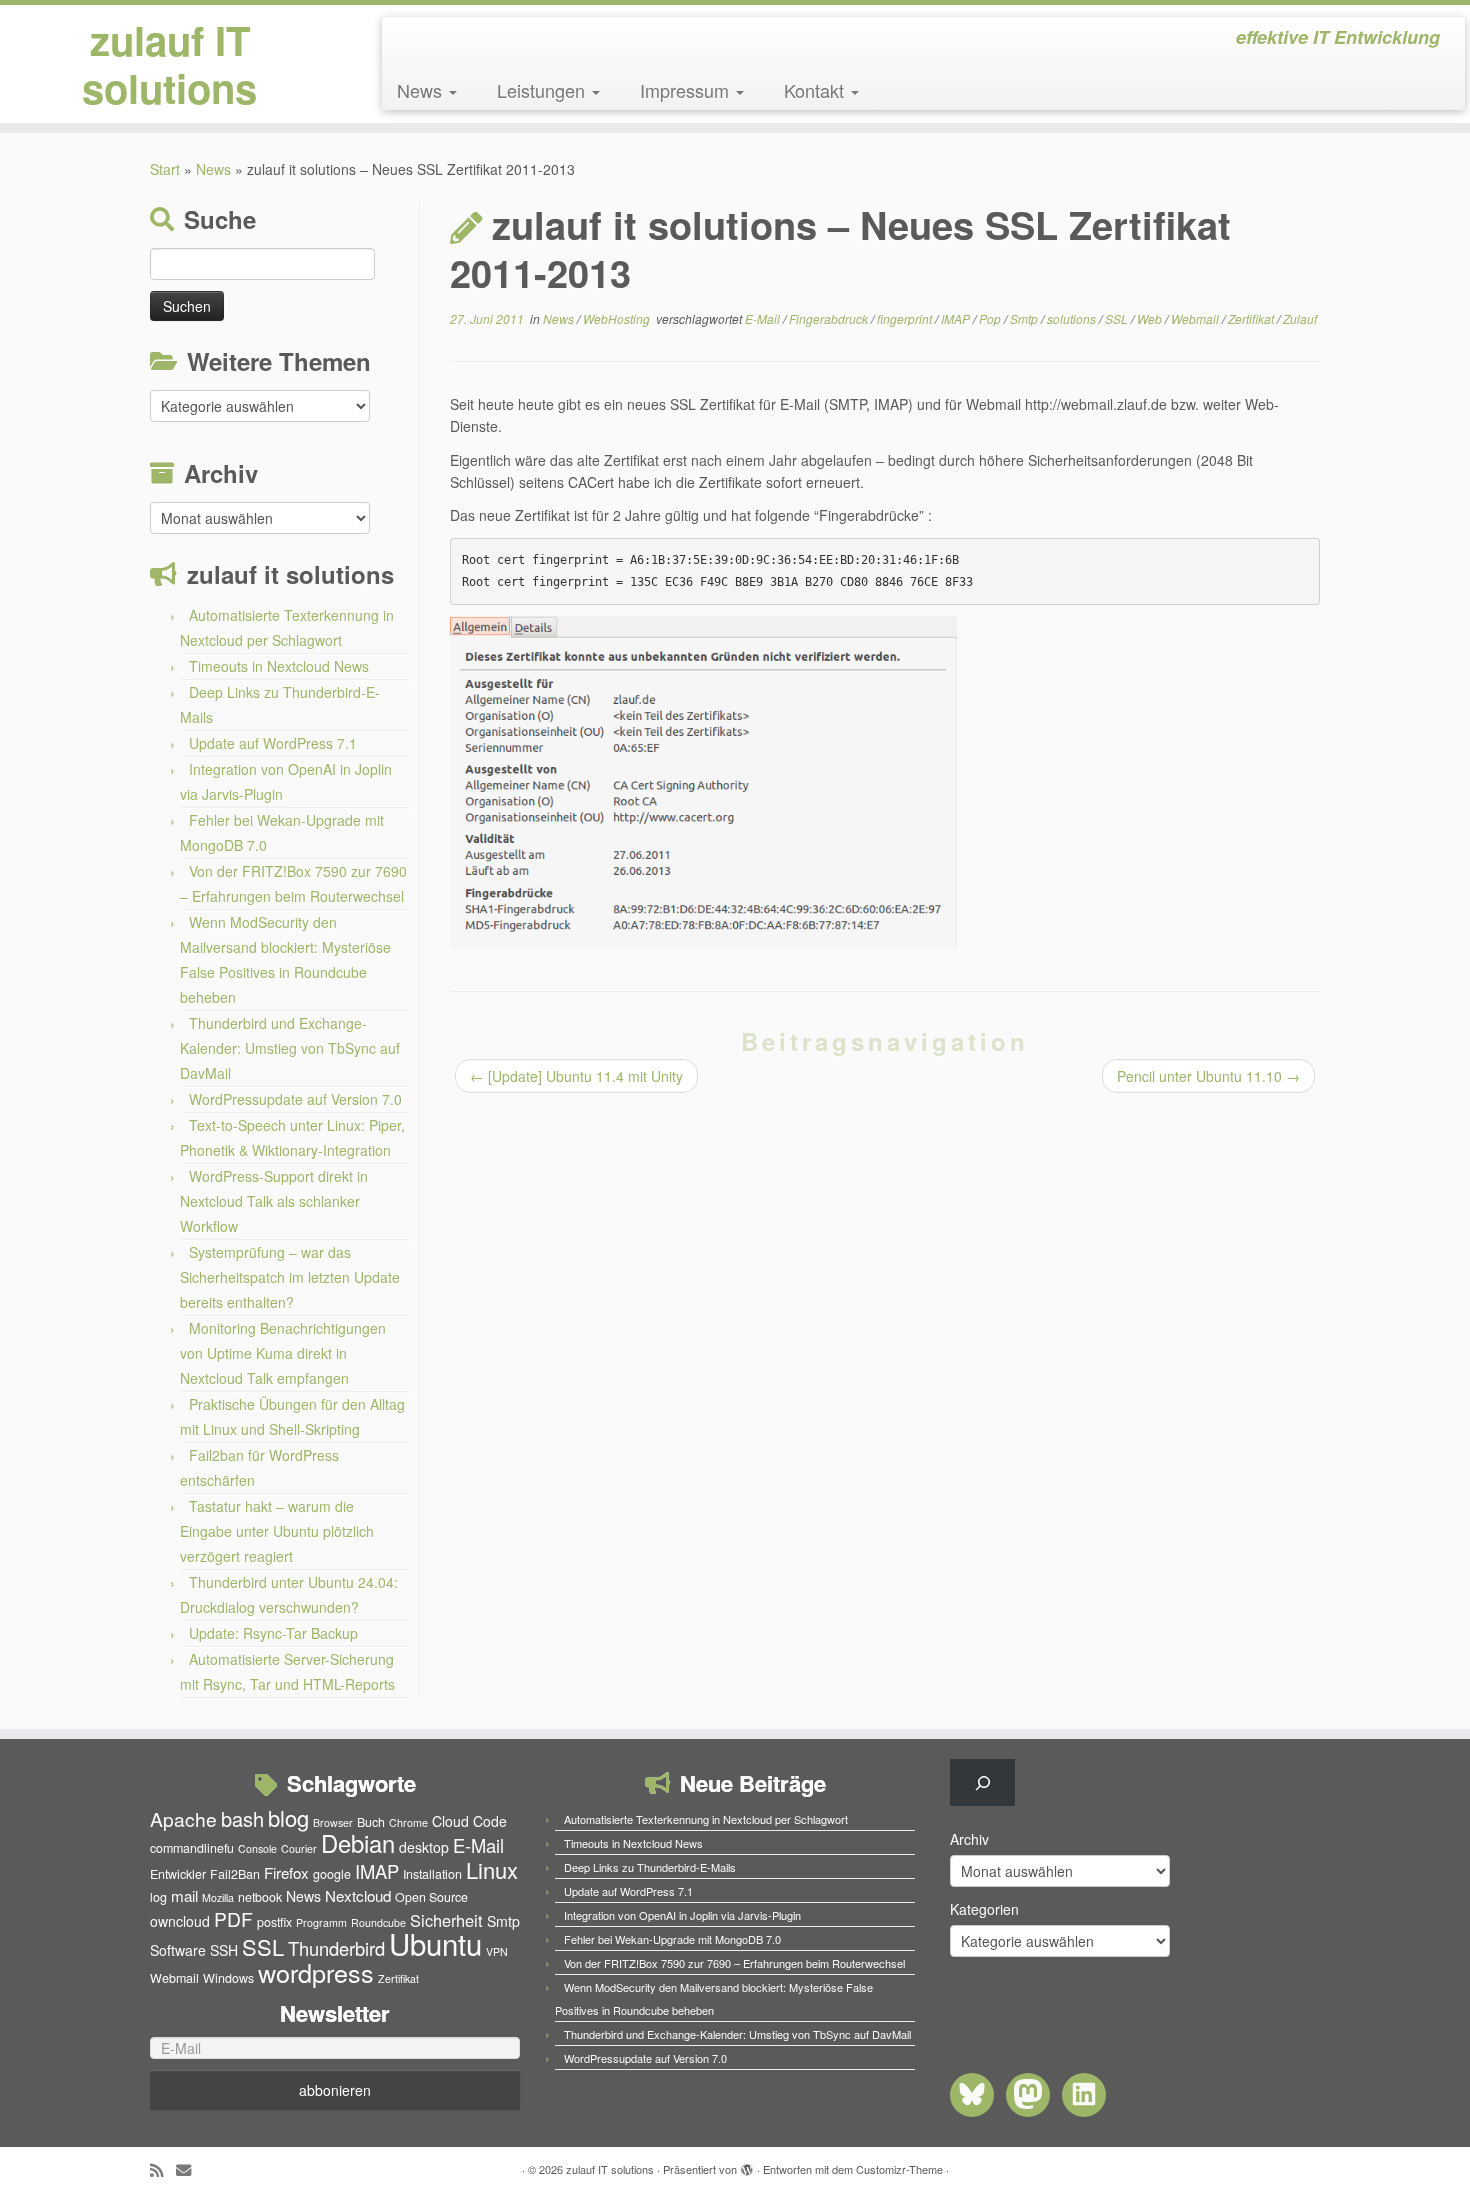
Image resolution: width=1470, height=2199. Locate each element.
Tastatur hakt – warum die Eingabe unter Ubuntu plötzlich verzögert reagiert (277, 1531)
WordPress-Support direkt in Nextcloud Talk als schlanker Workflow (274, 1201)
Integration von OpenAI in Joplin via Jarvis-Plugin (682, 1915)
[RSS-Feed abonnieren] (163, 2169)
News (422, 90)
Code (490, 1821)
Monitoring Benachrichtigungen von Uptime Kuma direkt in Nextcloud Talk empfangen (283, 1353)
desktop (424, 1847)
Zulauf (1300, 318)
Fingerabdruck (830, 318)
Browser (333, 1822)
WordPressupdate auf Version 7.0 (295, 1099)
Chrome (408, 1822)
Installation (432, 1874)
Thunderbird (336, 1948)
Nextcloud (358, 1895)
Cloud (450, 1821)
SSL (1118, 318)
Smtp (1025, 318)
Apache (183, 1818)
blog (288, 1817)
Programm (321, 1922)
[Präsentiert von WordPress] (747, 2165)
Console (257, 1848)
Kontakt (816, 90)
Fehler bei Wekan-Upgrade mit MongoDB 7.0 (672, 1939)
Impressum (687, 90)
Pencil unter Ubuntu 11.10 (1208, 1076)
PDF (233, 1918)
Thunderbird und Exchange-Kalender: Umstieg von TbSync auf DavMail (290, 1048)
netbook (260, 1897)
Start (165, 169)
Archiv (969, 1839)
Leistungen (543, 90)
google (332, 1874)
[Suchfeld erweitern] (982, 1782)
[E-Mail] (190, 2169)
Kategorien (984, 1909)
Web (1151, 318)
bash (242, 1818)
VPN (497, 1951)
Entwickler (178, 1874)
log (158, 1897)
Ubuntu (435, 1943)
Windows (228, 1978)
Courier (299, 1848)
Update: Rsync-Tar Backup (273, 1633)
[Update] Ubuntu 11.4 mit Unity (576, 1076)
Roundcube (378, 1922)
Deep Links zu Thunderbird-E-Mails (650, 1867)
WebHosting (618, 318)
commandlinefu (192, 1848)
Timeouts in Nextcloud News (279, 666)
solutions (1073, 318)
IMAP (957, 318)
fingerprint (906, 318)
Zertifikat (1252, 318)
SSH (224, 1950)
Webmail (1196, 318)
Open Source (431, 1897)
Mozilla (218, 1897)
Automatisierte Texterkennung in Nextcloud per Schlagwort (706, 1819)
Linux (492, 1869)
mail (184, 1895)
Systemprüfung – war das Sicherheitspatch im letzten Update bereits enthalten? (290, 1277)
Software (178, 1950)
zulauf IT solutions (169, 64)
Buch (371, 1822)
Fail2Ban (235, 1874)
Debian (358, 1843)
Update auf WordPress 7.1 (273, 743)
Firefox (286, 1872)
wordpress (316, 1972)
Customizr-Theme (899, 2169)
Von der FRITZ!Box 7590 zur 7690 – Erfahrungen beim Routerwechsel (734, 1963)
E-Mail (764, 318)
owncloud (180, 1921)
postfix (274, 1922)
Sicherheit (446, 1920)
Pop (991, 318)
